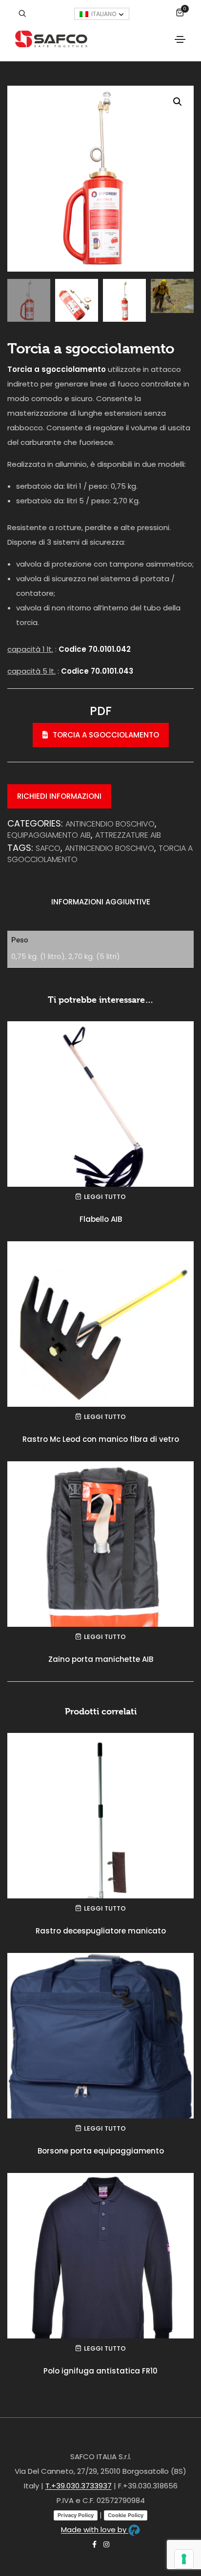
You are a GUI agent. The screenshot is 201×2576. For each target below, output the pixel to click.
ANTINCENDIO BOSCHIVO (110, 824)
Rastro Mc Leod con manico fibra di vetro (101, 1439)
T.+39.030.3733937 (79, 2486)
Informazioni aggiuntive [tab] (101, 902)
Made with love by (95, 2530)
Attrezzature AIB (128, 835)
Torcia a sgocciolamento (106, 735)
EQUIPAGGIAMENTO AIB (49, 835)
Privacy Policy (76, 2515)
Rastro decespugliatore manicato (101, 1931)
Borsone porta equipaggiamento (101, 2151)
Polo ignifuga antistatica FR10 (100, 2371)
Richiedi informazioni (59, 796)
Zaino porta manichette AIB (101, 1659)
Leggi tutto (105, 1197)
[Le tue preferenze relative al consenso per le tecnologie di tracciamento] (184, 2559)
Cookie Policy (126, 2515)
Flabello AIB (101, 1219)
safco (48, 848)
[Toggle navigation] (180, 39)
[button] (178, 102)
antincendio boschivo (110, 848)
